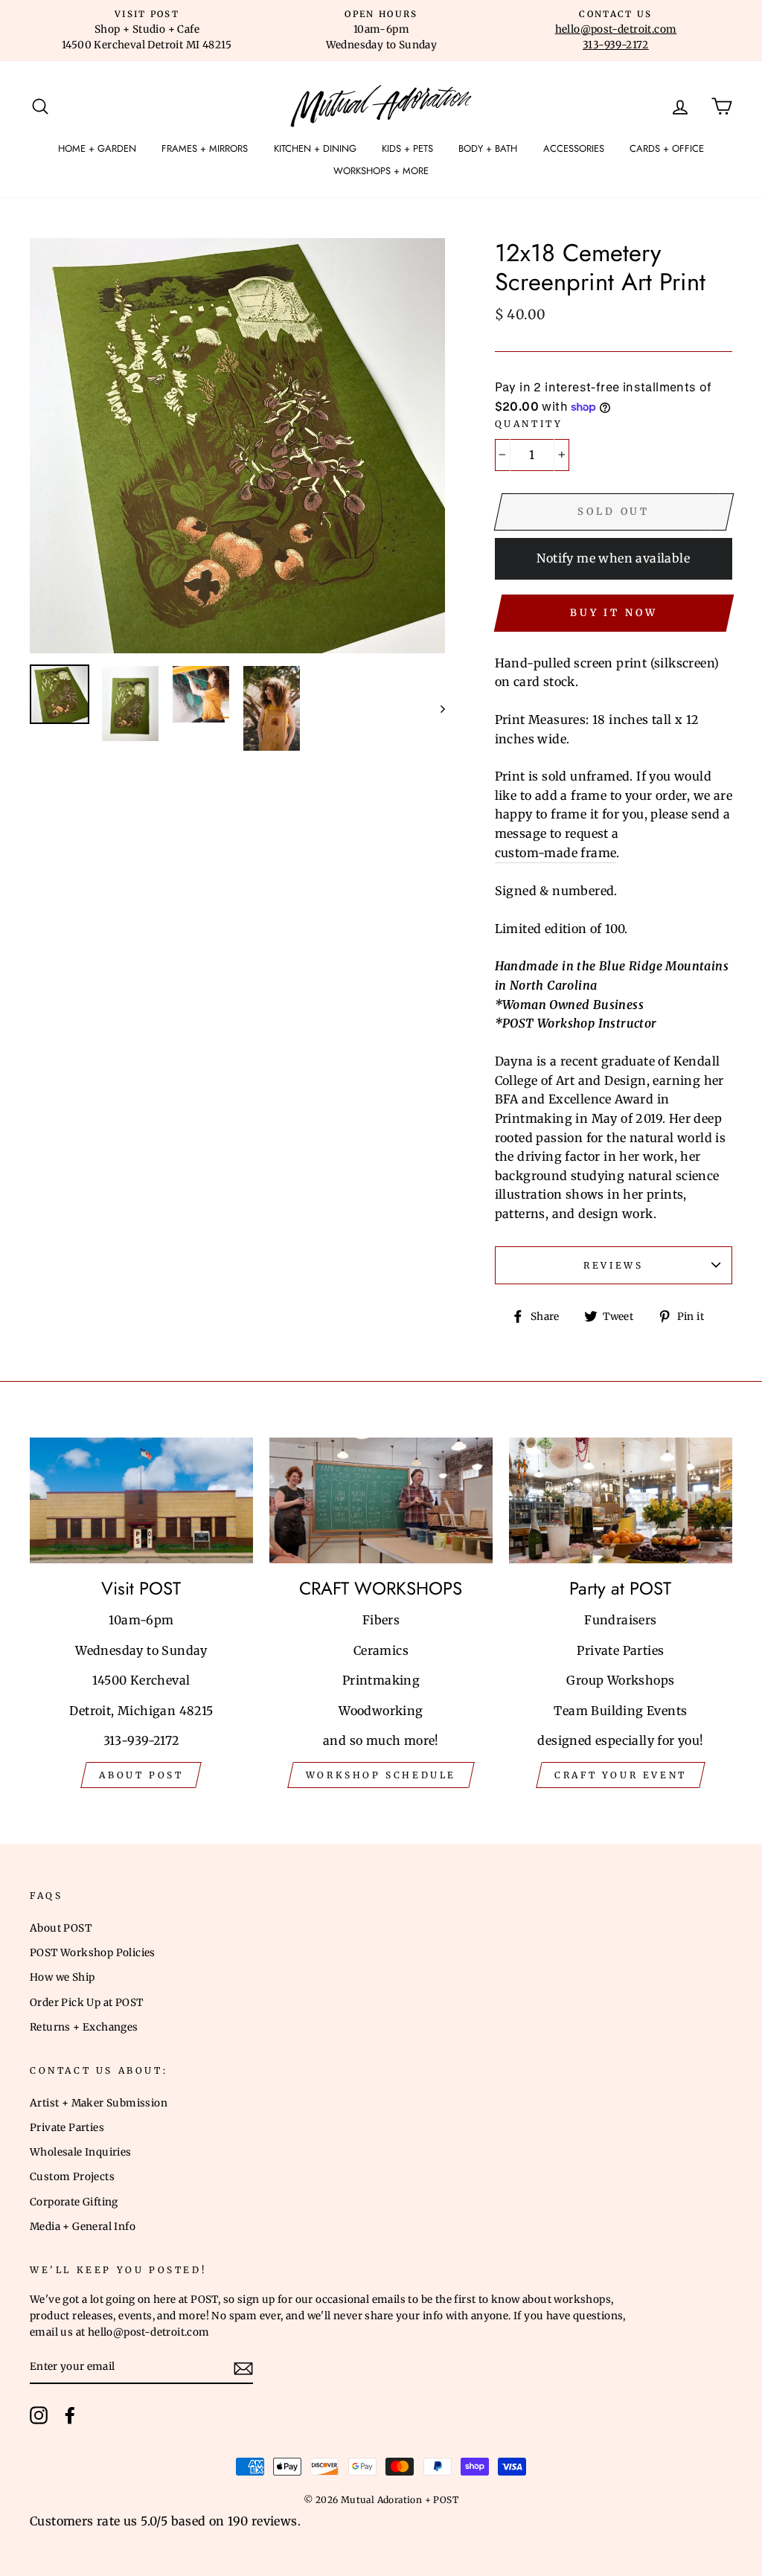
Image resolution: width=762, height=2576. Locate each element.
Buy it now (614, 613)
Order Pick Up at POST (86, 2003)
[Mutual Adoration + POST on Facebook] (70, 2415)
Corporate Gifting (74, 2202)
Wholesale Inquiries (81, 2152)
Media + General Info (83, 2227)
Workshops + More (381, 171)
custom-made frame (556, 853)
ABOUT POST (141, 1775)
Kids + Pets (407, 148)
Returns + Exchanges (84, 2027)
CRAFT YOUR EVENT (621, 1775)
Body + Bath (488, 148)
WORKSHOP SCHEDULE (381, 1775)
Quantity (529, 424)
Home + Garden (97, 148)
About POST (61, 1928)
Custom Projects (72, 2177)
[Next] (436, 708)
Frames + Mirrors (205, 148)
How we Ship (62, 1977)
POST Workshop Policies (93, 1953)
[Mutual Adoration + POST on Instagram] (39, 2415)
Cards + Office (667, 148)
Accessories (574, 148)
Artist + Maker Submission (99, 2103)
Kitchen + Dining (315, 148)
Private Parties (67, 2128)
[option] (147, 31)
